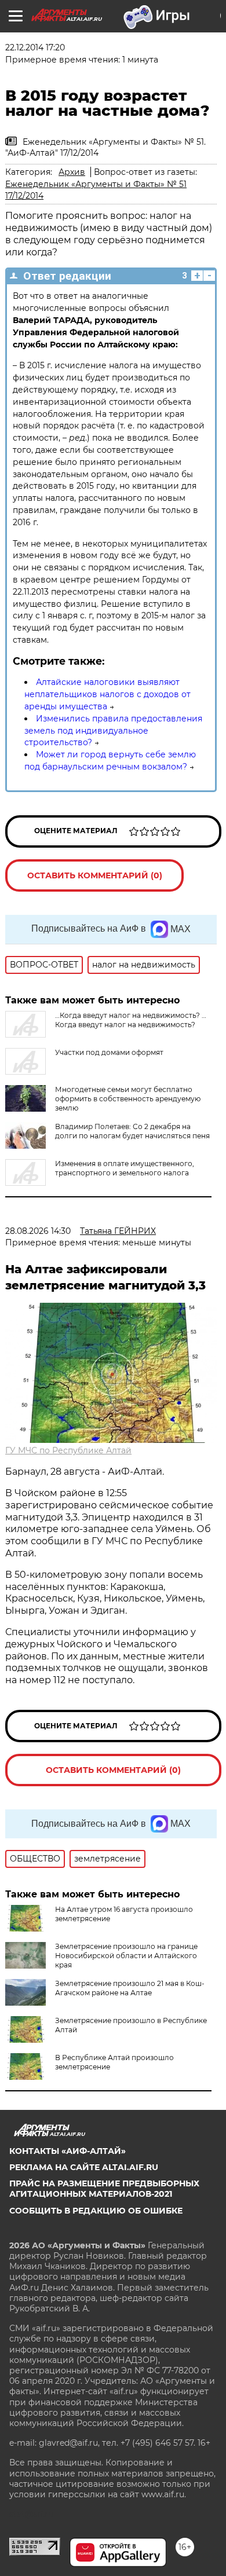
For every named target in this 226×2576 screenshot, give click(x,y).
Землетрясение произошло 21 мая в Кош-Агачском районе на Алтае (130, 1988)
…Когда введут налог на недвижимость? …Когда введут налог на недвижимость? (131, 1020)
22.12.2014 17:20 (35, 47)
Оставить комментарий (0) (95, 875)
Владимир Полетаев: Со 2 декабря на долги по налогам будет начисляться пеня (132, 1131)
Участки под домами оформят (109, 1052)
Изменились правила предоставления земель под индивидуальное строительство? (113, 731)
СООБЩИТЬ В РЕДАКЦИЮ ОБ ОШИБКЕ (96, 2211)
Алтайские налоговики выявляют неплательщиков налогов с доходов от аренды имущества (107, 694)
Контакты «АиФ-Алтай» (68, 2151)
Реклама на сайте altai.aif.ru (84, 2167)
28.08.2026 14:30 (38, 1231)
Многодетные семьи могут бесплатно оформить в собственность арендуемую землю (128, 1099)
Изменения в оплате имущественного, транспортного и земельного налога (125, 1168)
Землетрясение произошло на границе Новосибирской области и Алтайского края (126, 1956)
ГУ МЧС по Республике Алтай (68, 1450)
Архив (72, 172)
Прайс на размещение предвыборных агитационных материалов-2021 (104, 2189)
